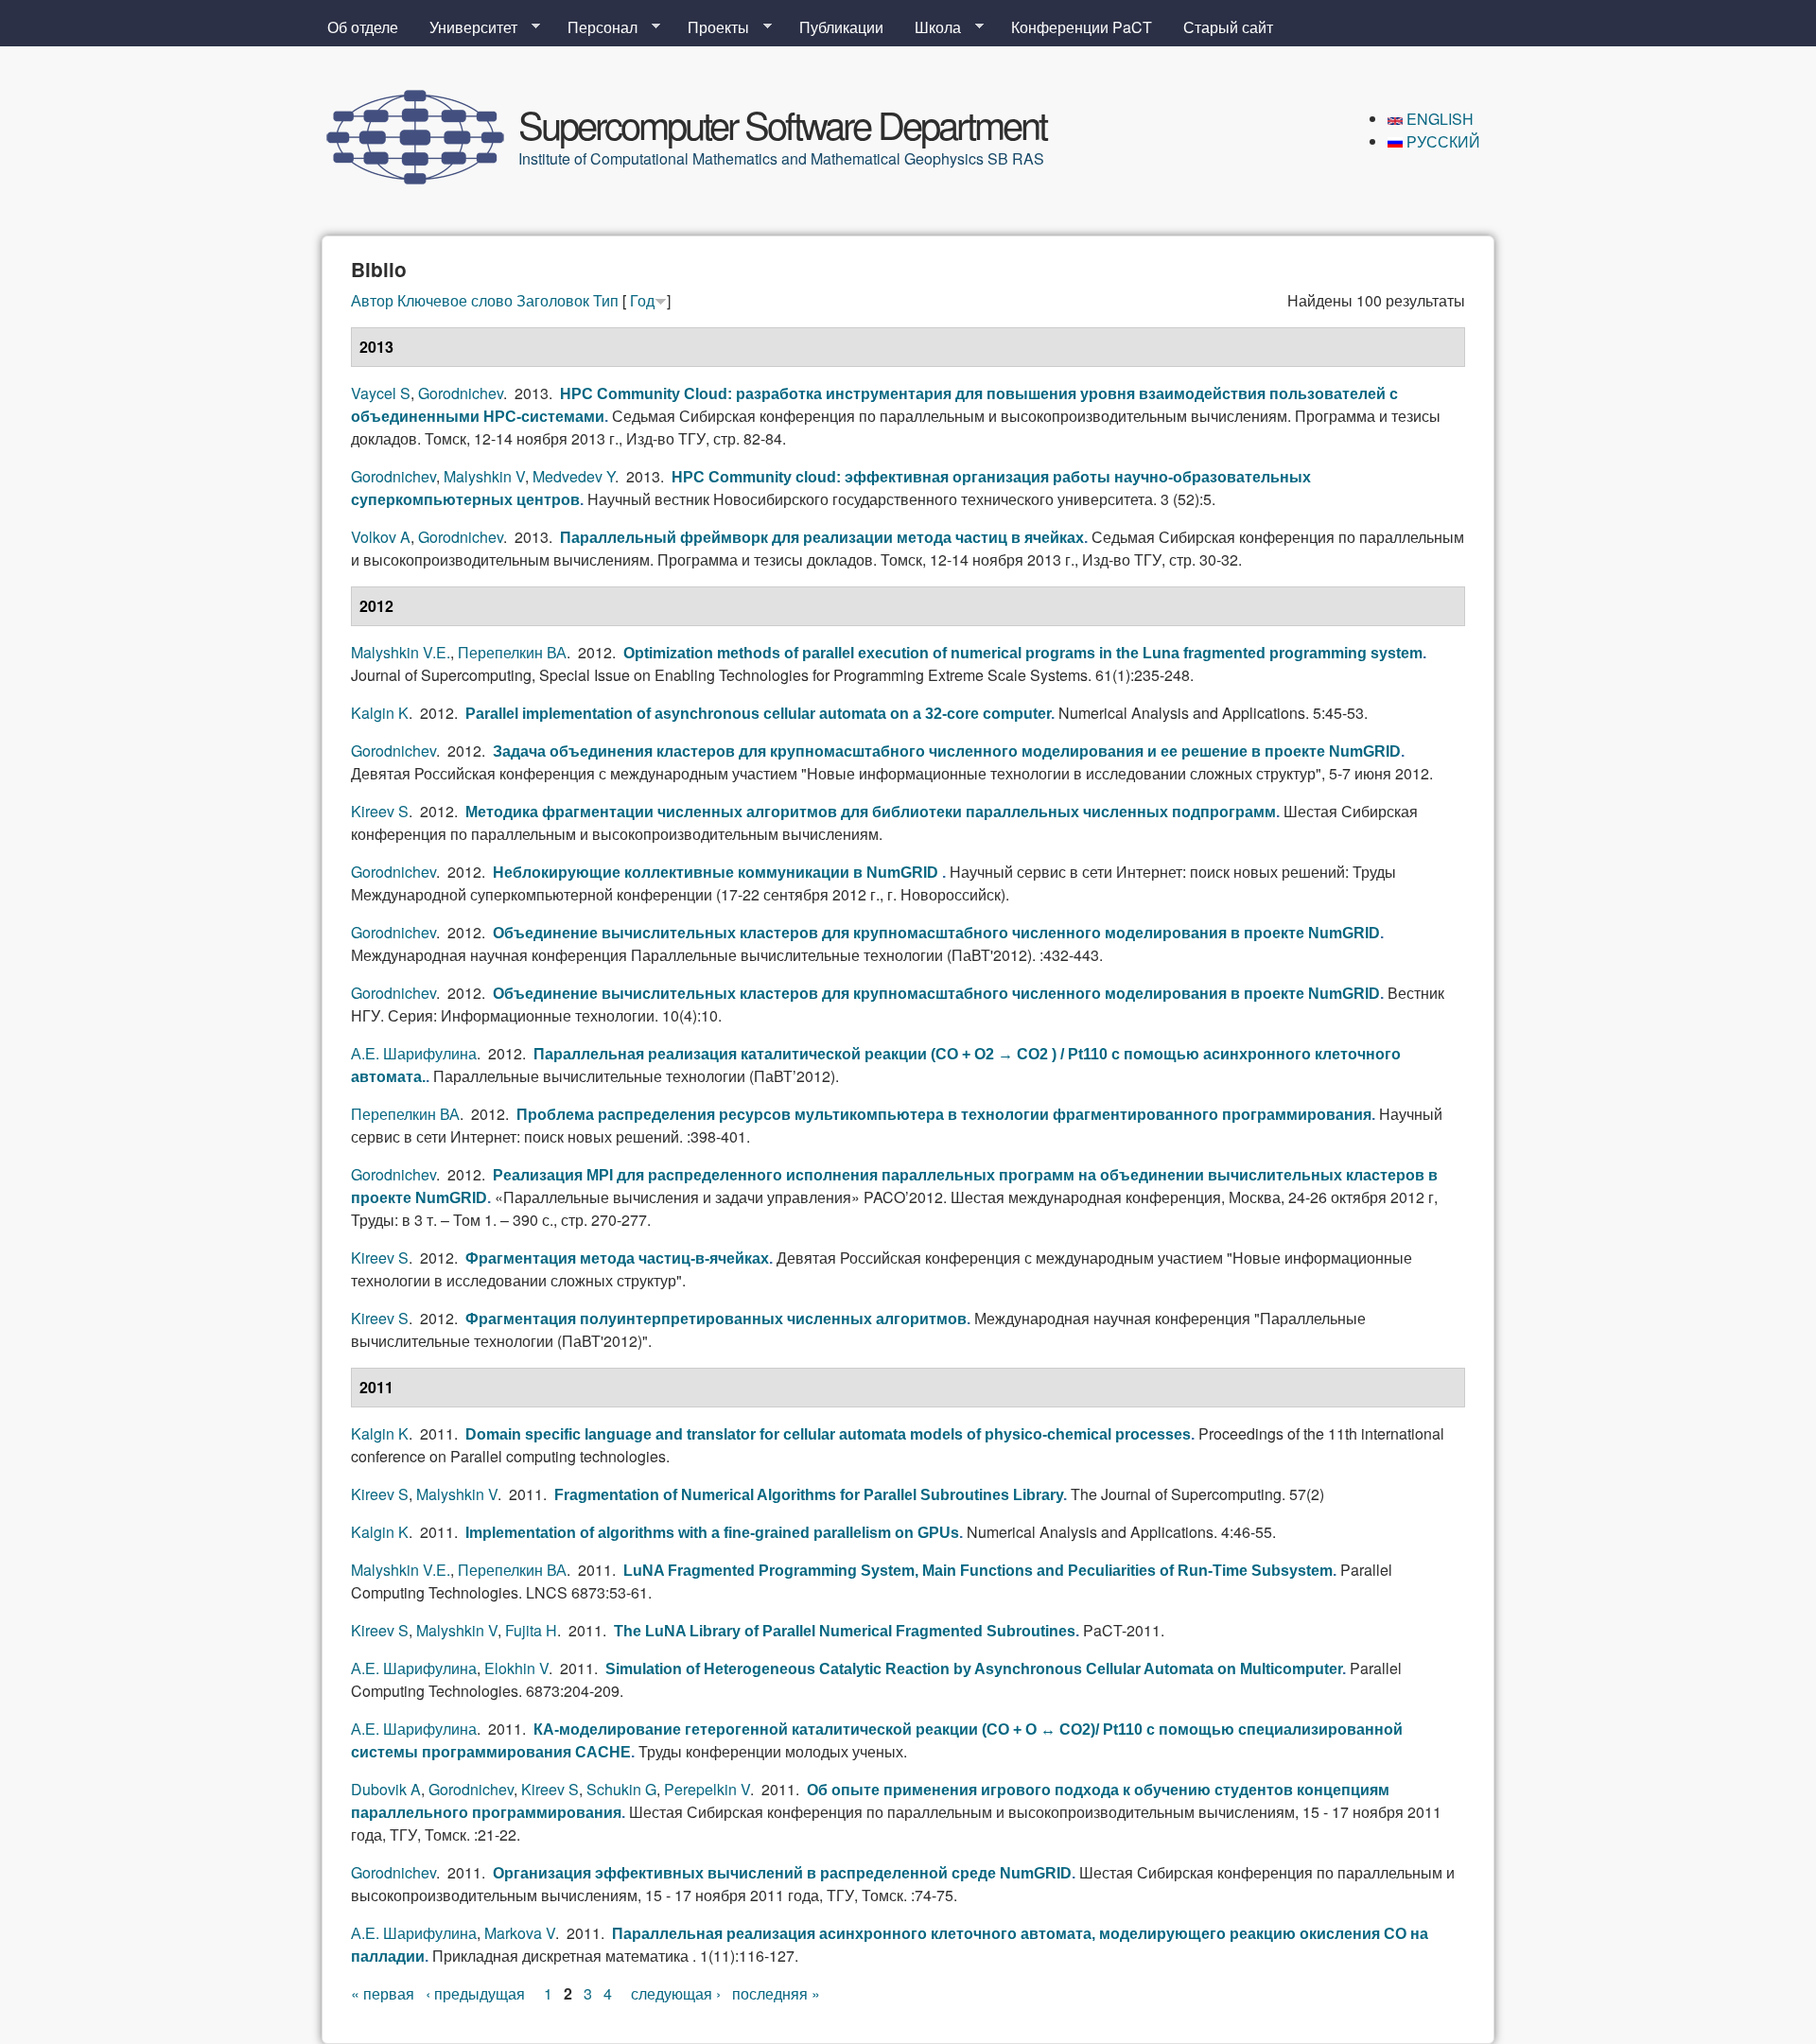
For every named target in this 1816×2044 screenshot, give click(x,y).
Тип (606, 300)
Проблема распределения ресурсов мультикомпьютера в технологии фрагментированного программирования (944, 1115)
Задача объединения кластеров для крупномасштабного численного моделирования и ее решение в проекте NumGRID (947, 751)
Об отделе (363, 27)
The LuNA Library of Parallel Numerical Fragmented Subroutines (845, 1631)
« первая (383, 1993)
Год (642, 300)
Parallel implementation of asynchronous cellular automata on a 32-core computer (758, 714)
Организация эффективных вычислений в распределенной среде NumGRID (782, 1873)
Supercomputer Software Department (782, 123)
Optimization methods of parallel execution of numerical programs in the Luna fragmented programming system (1023, 653)
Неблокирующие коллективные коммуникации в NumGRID (717, 873)
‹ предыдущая (475, 1993)
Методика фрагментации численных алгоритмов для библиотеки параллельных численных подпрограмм (871, 812)
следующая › (676, 1993)
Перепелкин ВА (512, 652)
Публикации (841, 27)
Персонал (595, 27)
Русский (1441, 141)
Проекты (711, 27)
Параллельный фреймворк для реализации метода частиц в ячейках (822, 538)
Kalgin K (380, 713)
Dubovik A (386, 1789)
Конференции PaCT (1082, 27)
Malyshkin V (484, 476)
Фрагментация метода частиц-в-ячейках (617, 1258)
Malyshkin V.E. (401, 652)
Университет (466, 27)
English (1438, 119)
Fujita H (531, 1630)
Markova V (520, 1933)
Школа (930, 27)
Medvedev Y (574, 476)
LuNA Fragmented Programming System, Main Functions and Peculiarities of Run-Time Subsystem (978, 1571)
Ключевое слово (455, 300)
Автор (372, 300)
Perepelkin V (707, 1789)
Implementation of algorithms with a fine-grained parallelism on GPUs (712, 1533)
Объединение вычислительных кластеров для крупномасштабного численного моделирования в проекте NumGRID (936, 933)
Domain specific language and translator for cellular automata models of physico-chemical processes (828, 1434)
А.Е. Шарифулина (414, 1053)
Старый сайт (1228, 27)
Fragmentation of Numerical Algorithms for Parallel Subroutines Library (809, 1495)
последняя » (776, 1993)
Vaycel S (381, 393)
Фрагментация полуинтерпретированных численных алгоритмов (716, 1319)
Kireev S (380, 811)
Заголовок (553, 300)
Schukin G (621, 1789)
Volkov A (381, 537)
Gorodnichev (461, 393)
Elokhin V (516, 1668)
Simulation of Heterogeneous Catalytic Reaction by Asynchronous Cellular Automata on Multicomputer (974, 1669)
